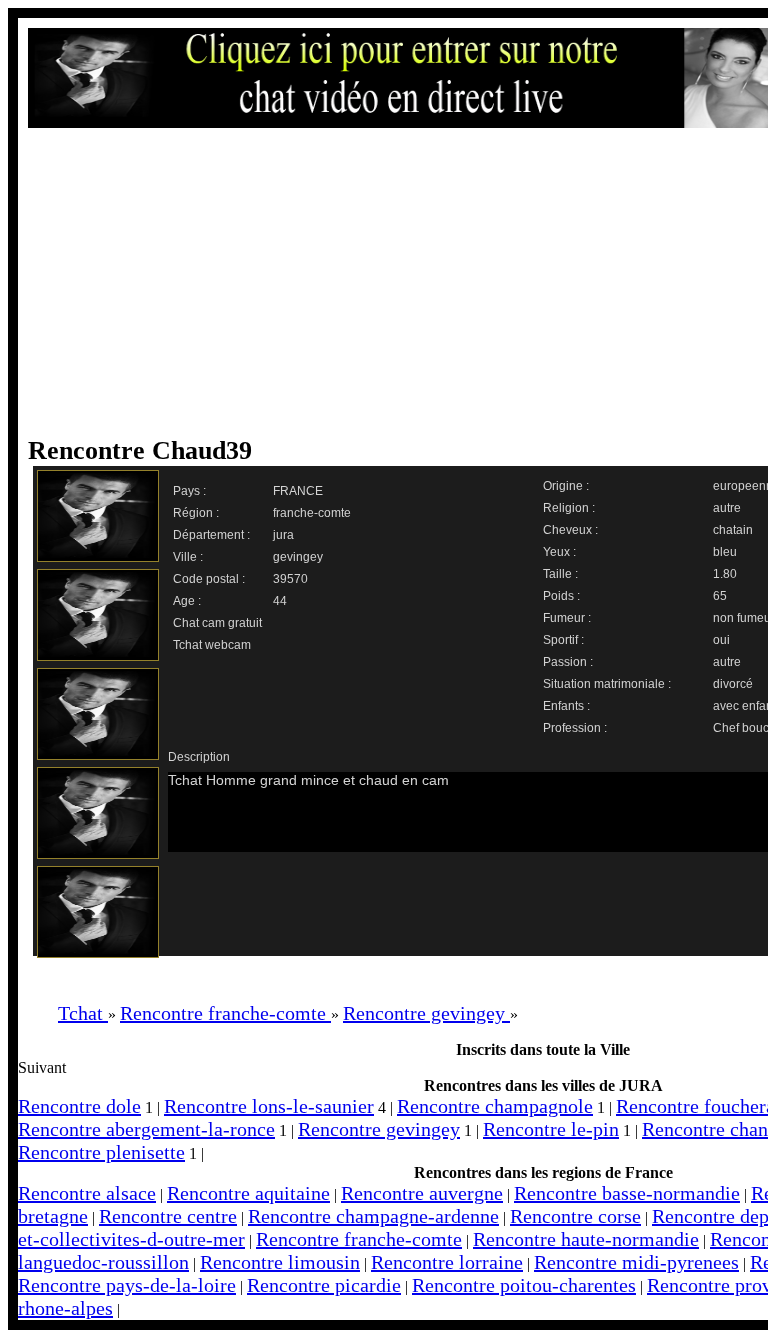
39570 (290, 579)
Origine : (566, 486)
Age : (187, 601)
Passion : (568, 662)
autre (727, 508)
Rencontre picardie (324, 1285)
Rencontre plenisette (101, 1152)
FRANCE (298, 491)
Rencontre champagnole (495, 1106)
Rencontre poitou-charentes (524, 1285)
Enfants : (566, 706)
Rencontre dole (79, 1106)
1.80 (725, 574)
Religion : (569, 508)
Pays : (189, 491)
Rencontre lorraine (447, 1262)
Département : (211, 535)
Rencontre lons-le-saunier (269, 1106)
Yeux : (559, 552)
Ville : (188, 557)
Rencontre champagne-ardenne (373, 1216)
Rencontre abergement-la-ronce (146, 1129)
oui (721, 640)
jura (283, 535)
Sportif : (563, 640)
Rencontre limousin (280, 1262)
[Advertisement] (403, 282)
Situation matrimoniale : (607, 684)
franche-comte (312, 513)
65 (720, 596)
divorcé (733, 684)
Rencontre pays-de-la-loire (127, 1285)
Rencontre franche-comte (359, 1239)
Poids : (561, 596)
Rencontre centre (168, 1216)
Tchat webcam (212, 645)
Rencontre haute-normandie (586, 1239)
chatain (733, 530)
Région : (196, 513)
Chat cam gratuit (217, 623)
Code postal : (209, 579)
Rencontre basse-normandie (627, 1193)
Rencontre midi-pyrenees (636, 1262)
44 (280, 601)
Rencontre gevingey (379, 1129)
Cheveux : (570, 530)
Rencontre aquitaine (248, 1193)
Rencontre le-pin (551, 1129)
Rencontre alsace (87, 1193)
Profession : (575, 728)
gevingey (298, 557)
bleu (725, 552)
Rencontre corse (575, 1216)
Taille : (560, 574)
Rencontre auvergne (422, 1193)
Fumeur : (567, 618)
